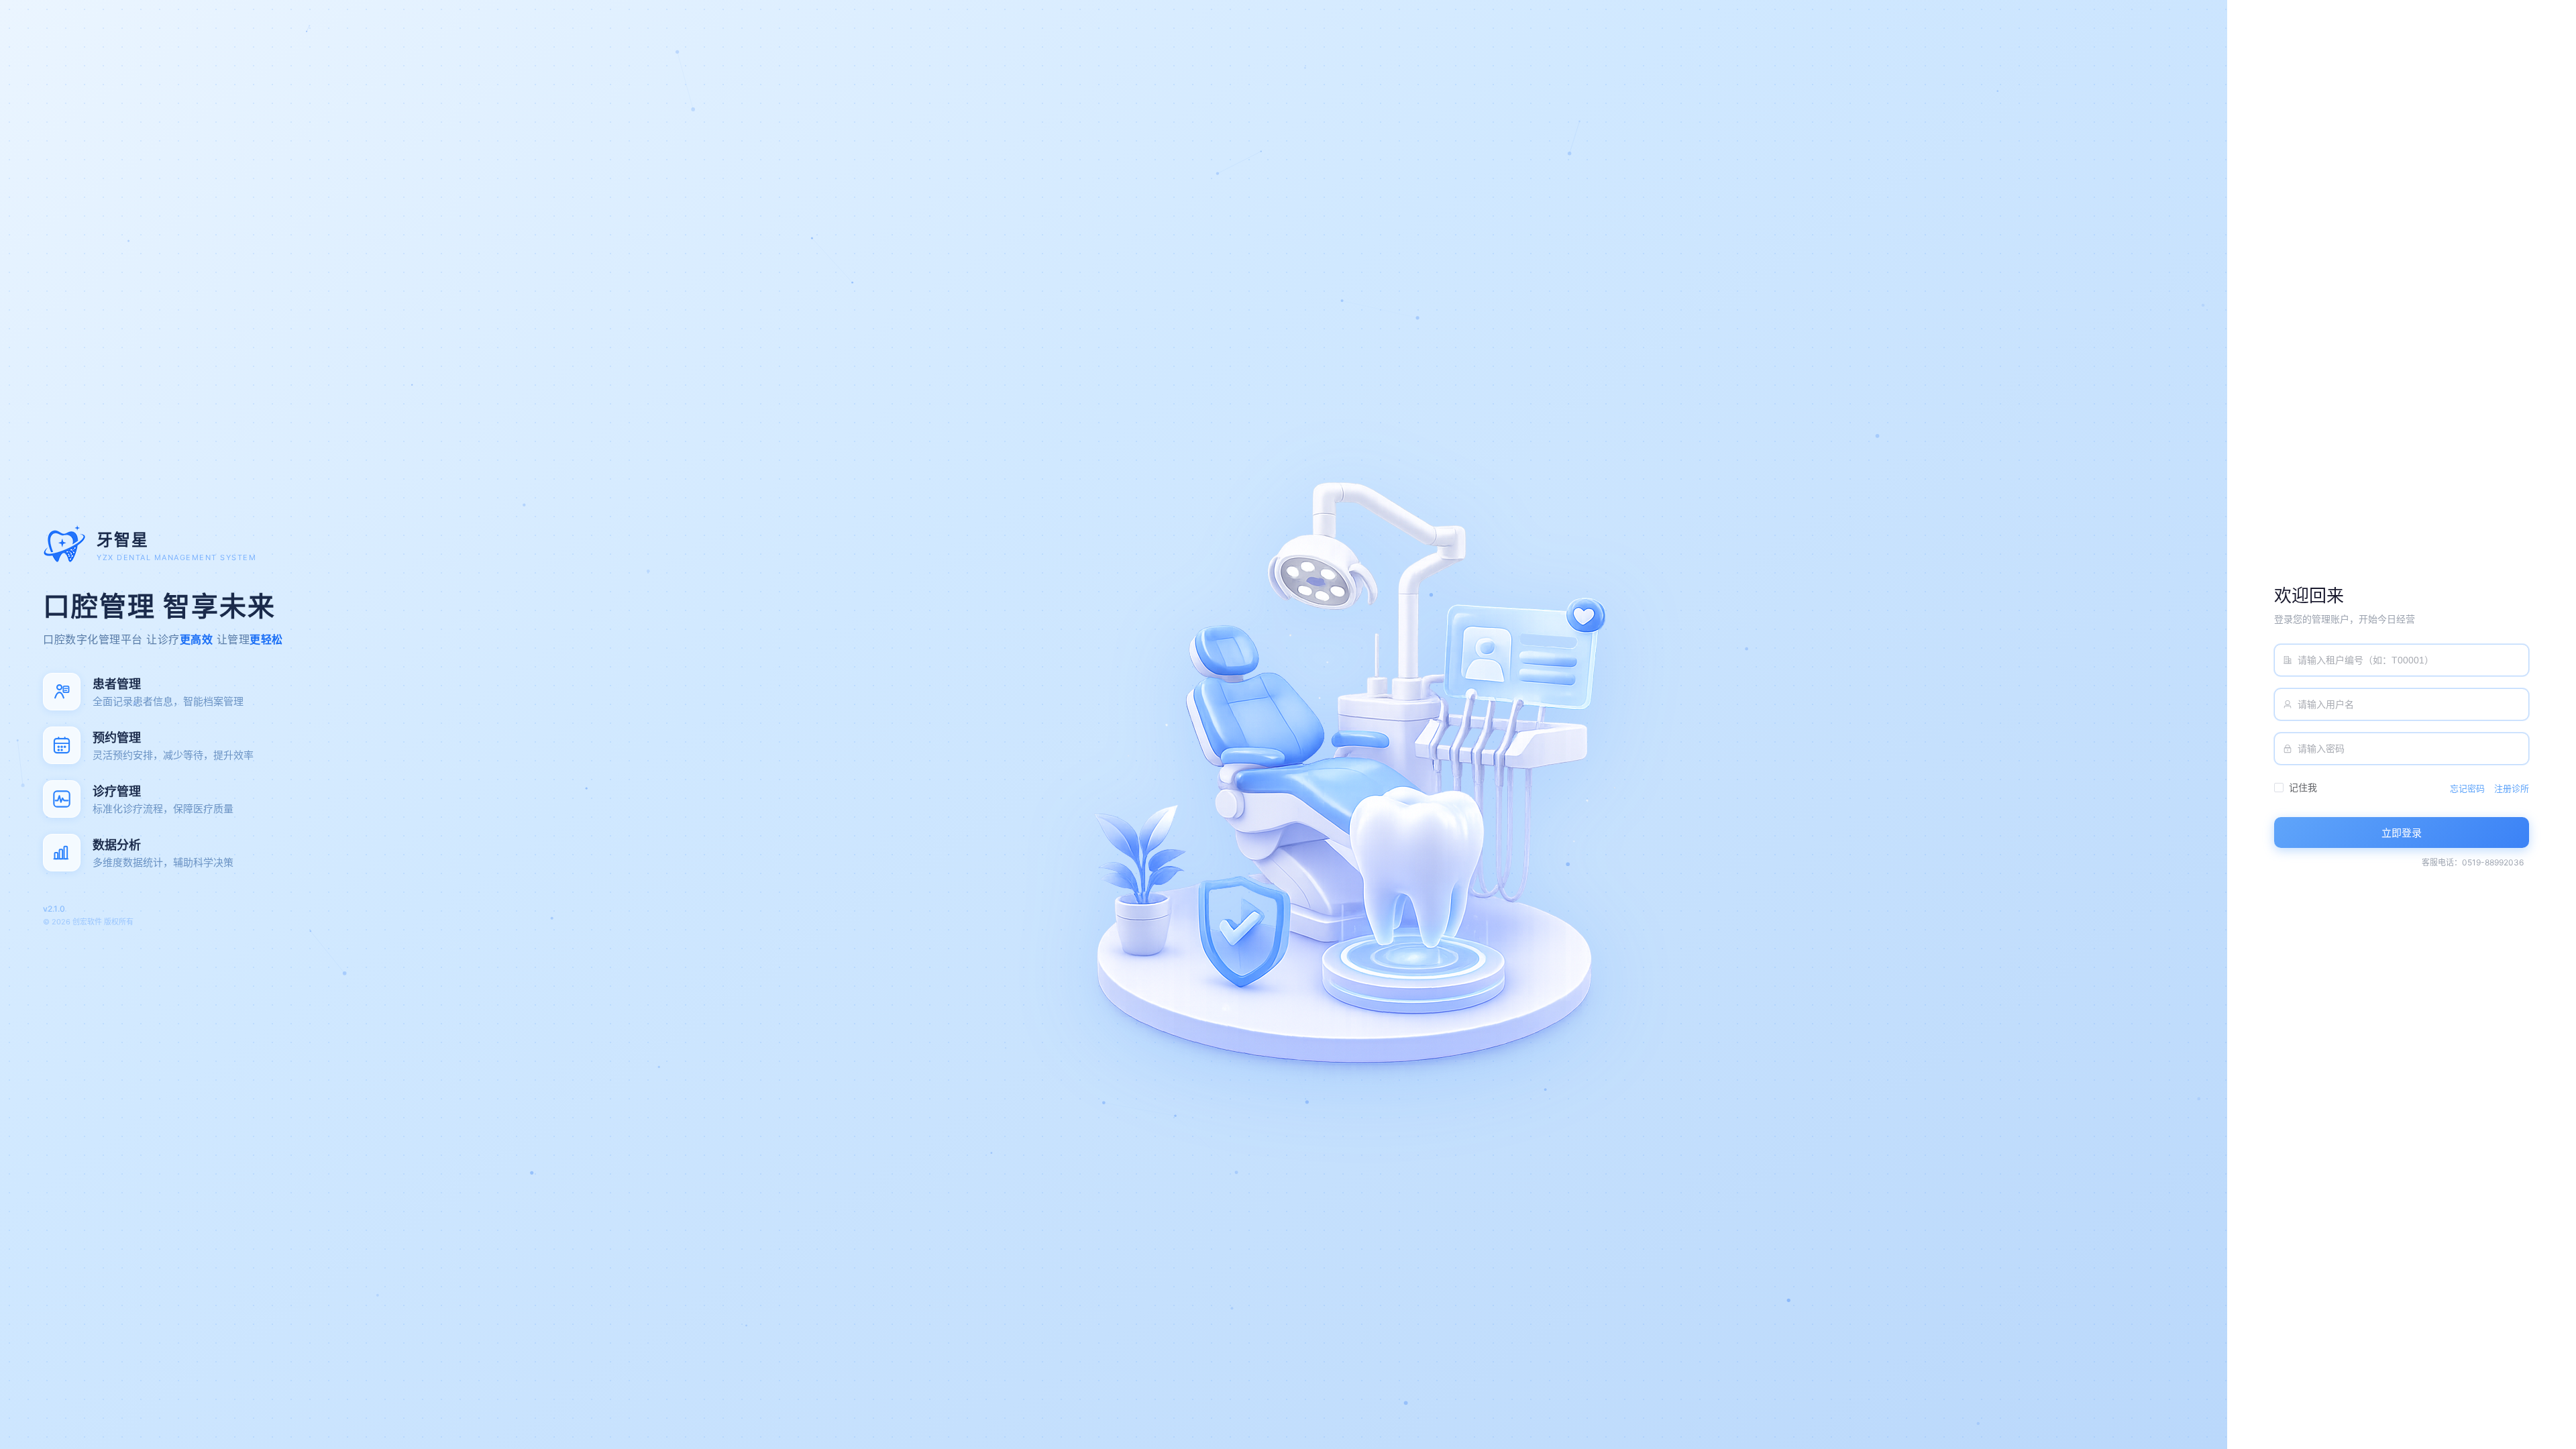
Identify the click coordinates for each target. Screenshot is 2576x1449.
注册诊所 (2512, 789)
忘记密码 (2467, 789)
